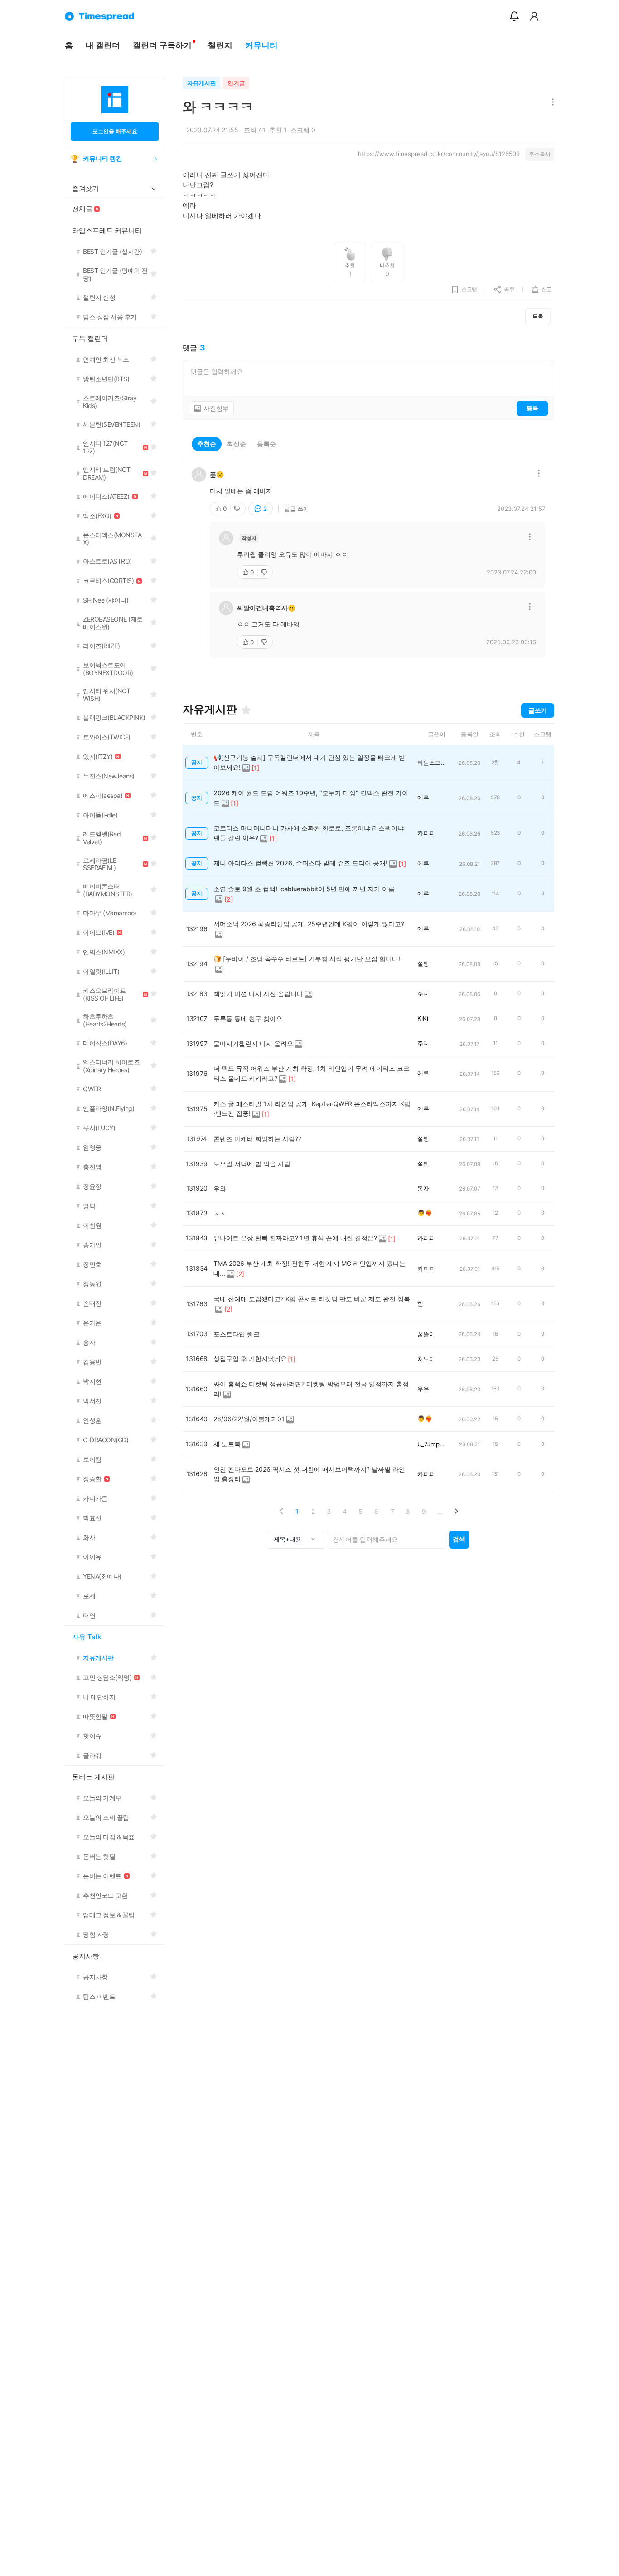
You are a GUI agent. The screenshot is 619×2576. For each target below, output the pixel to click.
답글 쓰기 (297, 509)
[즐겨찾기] (246, 710)
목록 (538, 316)
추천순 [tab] (207, 444)
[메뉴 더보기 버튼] (551, 103)
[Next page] (456, 1511)
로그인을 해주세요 (115, 131)
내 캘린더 (103, 45)
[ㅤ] (184, 130)
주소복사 (540, 154)
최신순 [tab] (237, 444)
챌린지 (220, 45)
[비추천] (238, 509)
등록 (532, 408)
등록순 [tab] (266, 444)
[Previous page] (281, 1511)
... (440, 1511)
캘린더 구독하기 (162, 45)
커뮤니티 (261, 45)
